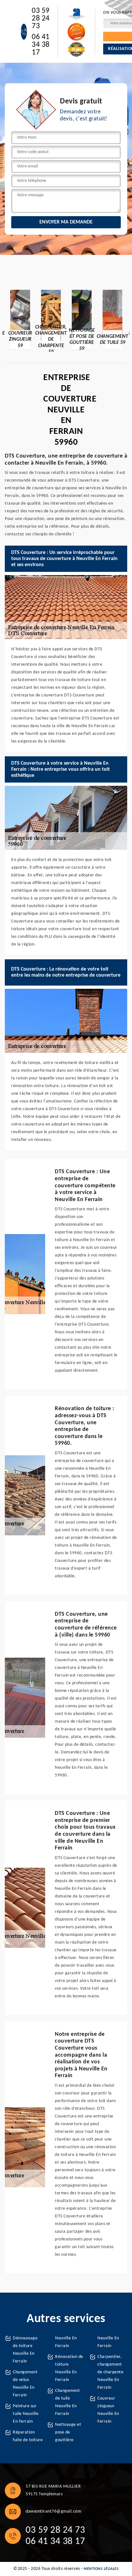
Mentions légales (101, 2569)
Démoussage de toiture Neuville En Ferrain (25, 2350)
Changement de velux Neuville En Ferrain (25, 2384)
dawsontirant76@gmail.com (53, 2511)
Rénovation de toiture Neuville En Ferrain (69, 2368)
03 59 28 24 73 (41, 19)
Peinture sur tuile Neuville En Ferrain (26, 2414)
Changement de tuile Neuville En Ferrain (67, 2402)
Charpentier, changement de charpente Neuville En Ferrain (110, 2372)
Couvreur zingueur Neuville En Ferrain (108, 2410)
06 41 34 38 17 (41, 45)
